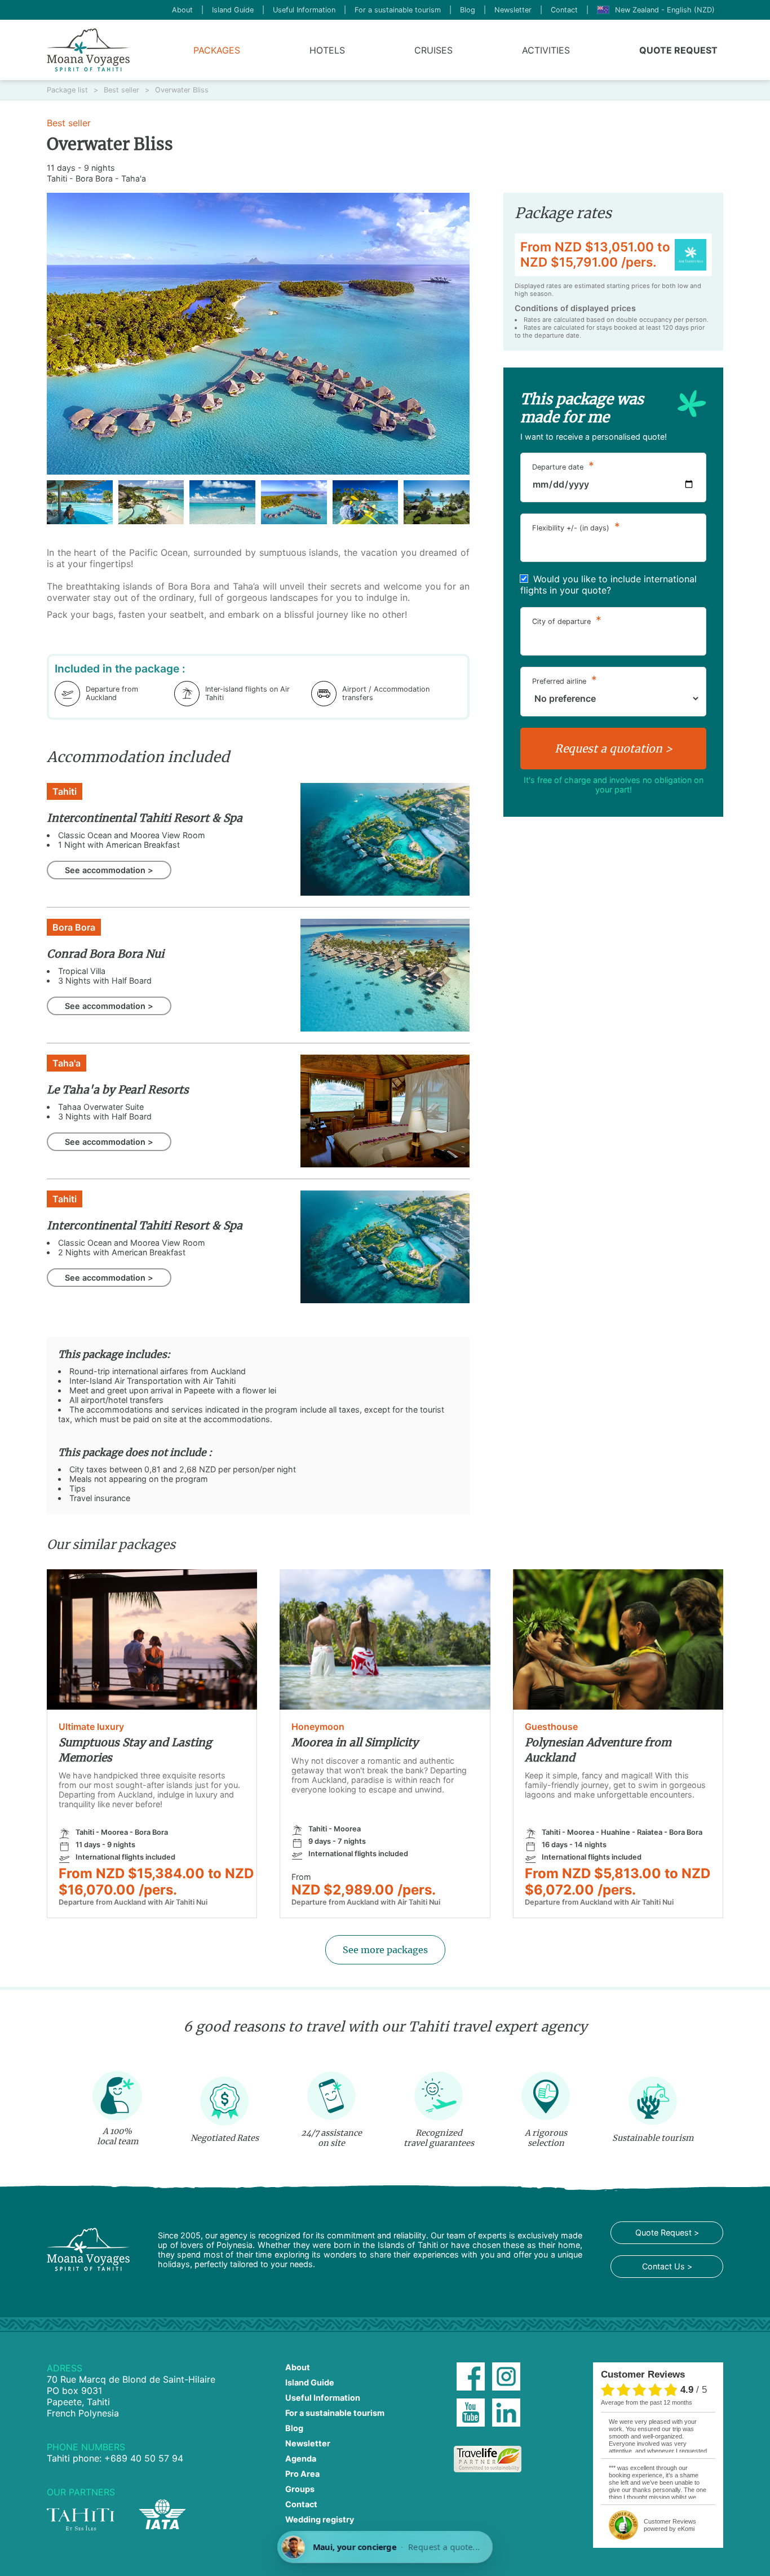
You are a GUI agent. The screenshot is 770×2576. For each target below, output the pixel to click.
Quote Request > (667, 2232)
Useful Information (304, 10)
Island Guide (233, 10)
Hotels (327, 50)
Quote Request (678, 50)
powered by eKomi (670, 2525)
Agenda (301, 2458)
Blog (468, 10)
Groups (300, 2489)
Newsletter (513, 10)
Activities (546, 50)
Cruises (433, 50)
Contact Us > (667, 2266)
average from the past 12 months (647, 2402)
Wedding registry (320, 2519)
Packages (217, 50)
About (182, 10)
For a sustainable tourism (398, 10)
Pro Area (302, 2474)
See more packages (385, 1950)
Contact (564, 10)
